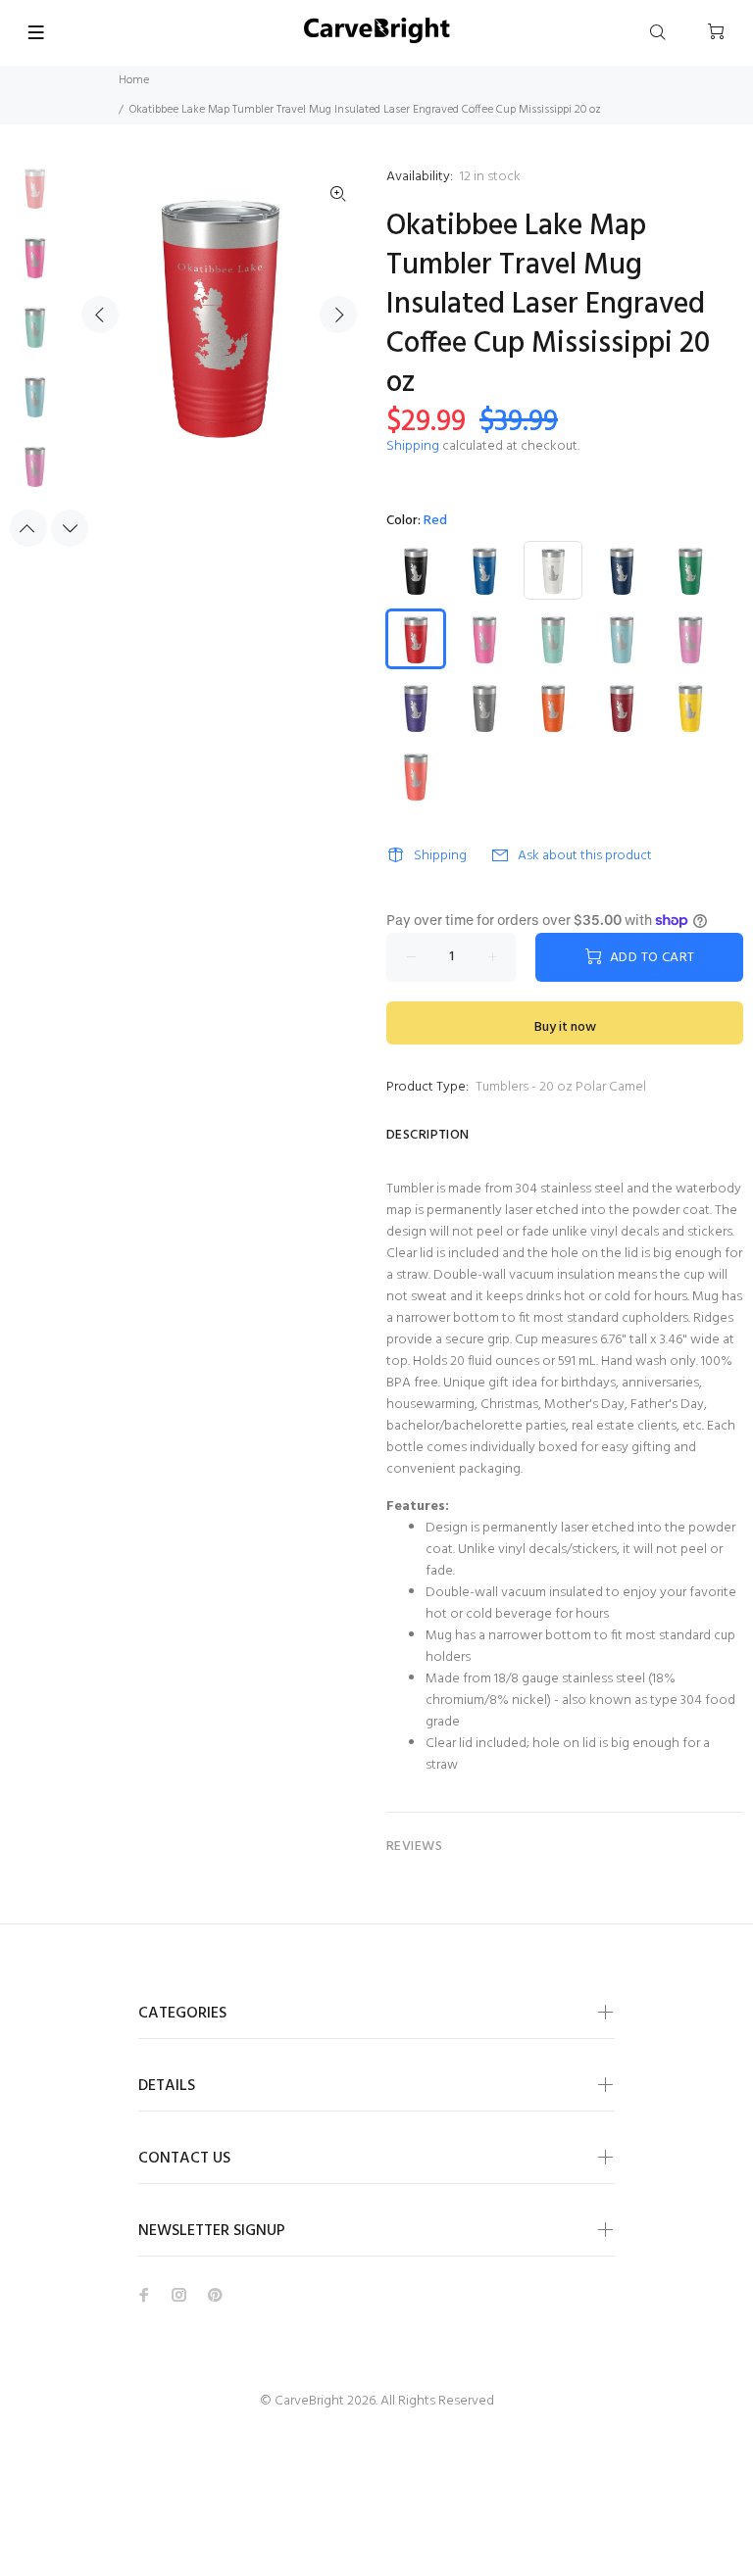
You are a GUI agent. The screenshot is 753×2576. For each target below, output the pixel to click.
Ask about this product (585, 856)
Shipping (413, 446)
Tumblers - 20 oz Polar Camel (561, 1087)
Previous (100, 315)
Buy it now (565, 1027)
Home (134, 80)
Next (338, 315)
